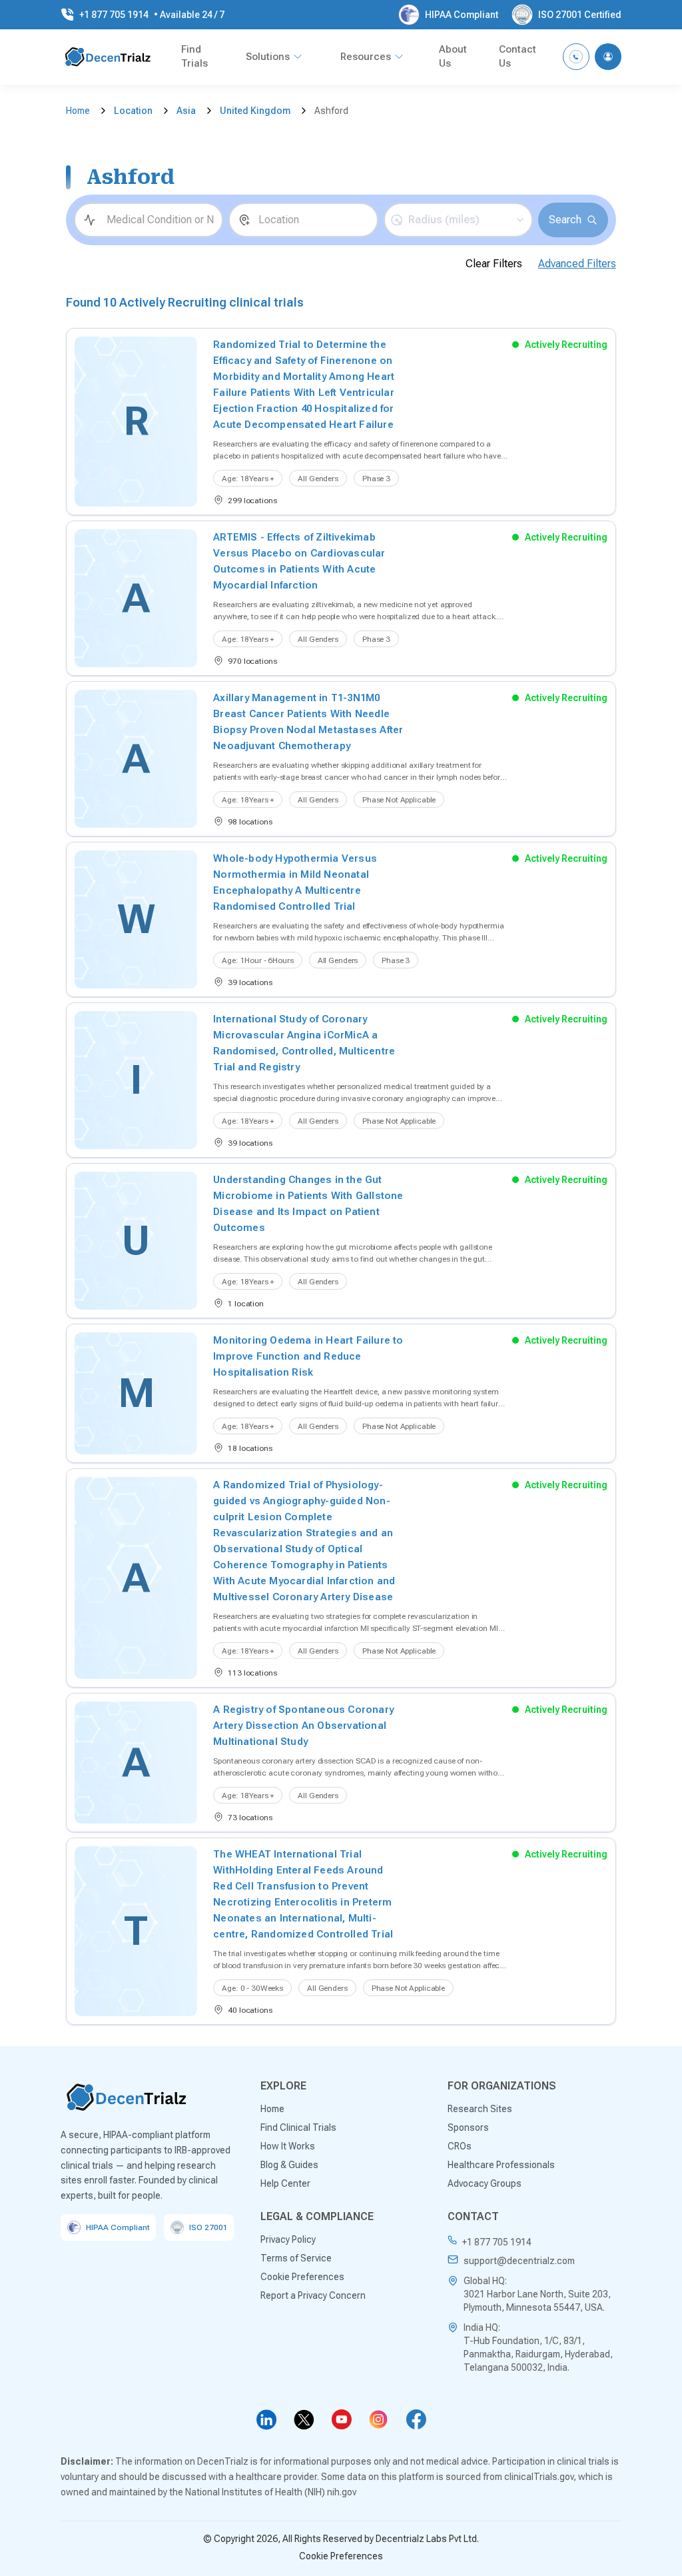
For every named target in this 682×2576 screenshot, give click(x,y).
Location (133, 111)
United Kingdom (255, 111)
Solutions (268, 57)
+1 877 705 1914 (497, 2242)
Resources (366, 57)
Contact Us (517, 56)
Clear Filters (494, 264)
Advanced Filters (577, 264)
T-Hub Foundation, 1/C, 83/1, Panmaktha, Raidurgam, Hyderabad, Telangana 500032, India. (538, 2354)
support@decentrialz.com (519, 2261)
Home (78, 111)
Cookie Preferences (341, 2556)
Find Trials (194, 56)
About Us (453, 56)
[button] (458, 220)
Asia (186, 111)
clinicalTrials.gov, (540, 2477)
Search (565, 220)
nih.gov (342, 2492)
